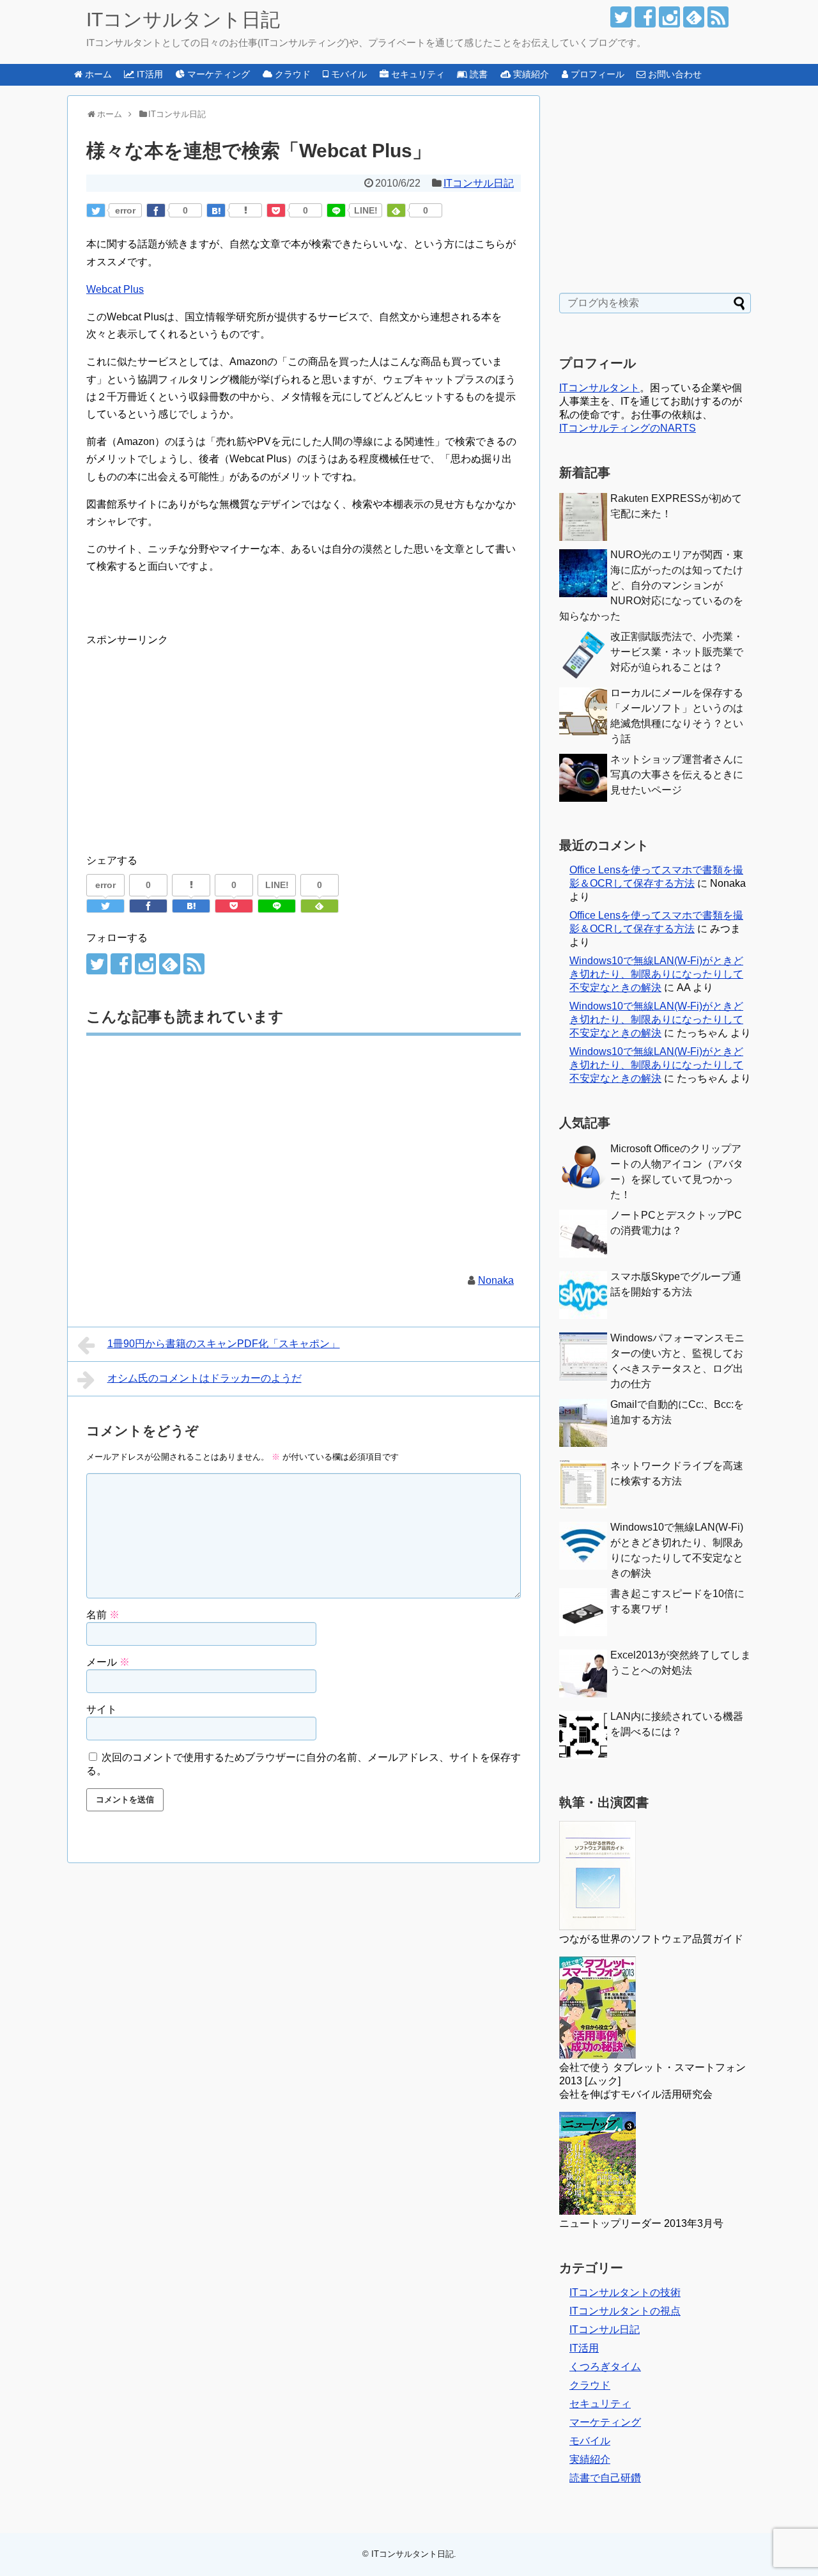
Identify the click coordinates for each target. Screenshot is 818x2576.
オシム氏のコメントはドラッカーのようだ (204, 1378)
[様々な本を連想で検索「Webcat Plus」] (216, 210)
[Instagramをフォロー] (669, 17)
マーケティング (605, 2422)
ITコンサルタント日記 (183, 20)
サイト (102, 1709)
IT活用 (584, 2348)
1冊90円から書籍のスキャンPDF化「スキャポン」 (224, 1344)
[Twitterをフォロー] (621, 17)
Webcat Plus (115, 289)
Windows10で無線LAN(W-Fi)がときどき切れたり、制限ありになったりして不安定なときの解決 (656, 974)
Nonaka (496, 1280)
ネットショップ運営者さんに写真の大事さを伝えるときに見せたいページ (677, 775)
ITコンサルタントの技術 (625, 2292)
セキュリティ (600, 2404)
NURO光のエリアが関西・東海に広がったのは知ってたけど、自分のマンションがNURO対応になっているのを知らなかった (651, 585)
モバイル (590, 2441)
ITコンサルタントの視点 (625, 2311)
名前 (103, 1615)
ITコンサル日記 (479, 183)
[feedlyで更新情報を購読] (694, 17)
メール (108, 1662)
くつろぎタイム (605, 2367)
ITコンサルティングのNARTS (628, 428)
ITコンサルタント (599, 388)
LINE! (366, 210)
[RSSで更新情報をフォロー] (718, 17)
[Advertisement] (194, 738)
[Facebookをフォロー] (645, 17)
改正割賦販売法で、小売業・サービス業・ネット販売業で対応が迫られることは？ (677, 652)
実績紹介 (590, 2459)
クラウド (590, 2385)
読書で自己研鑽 (605, 2478)
